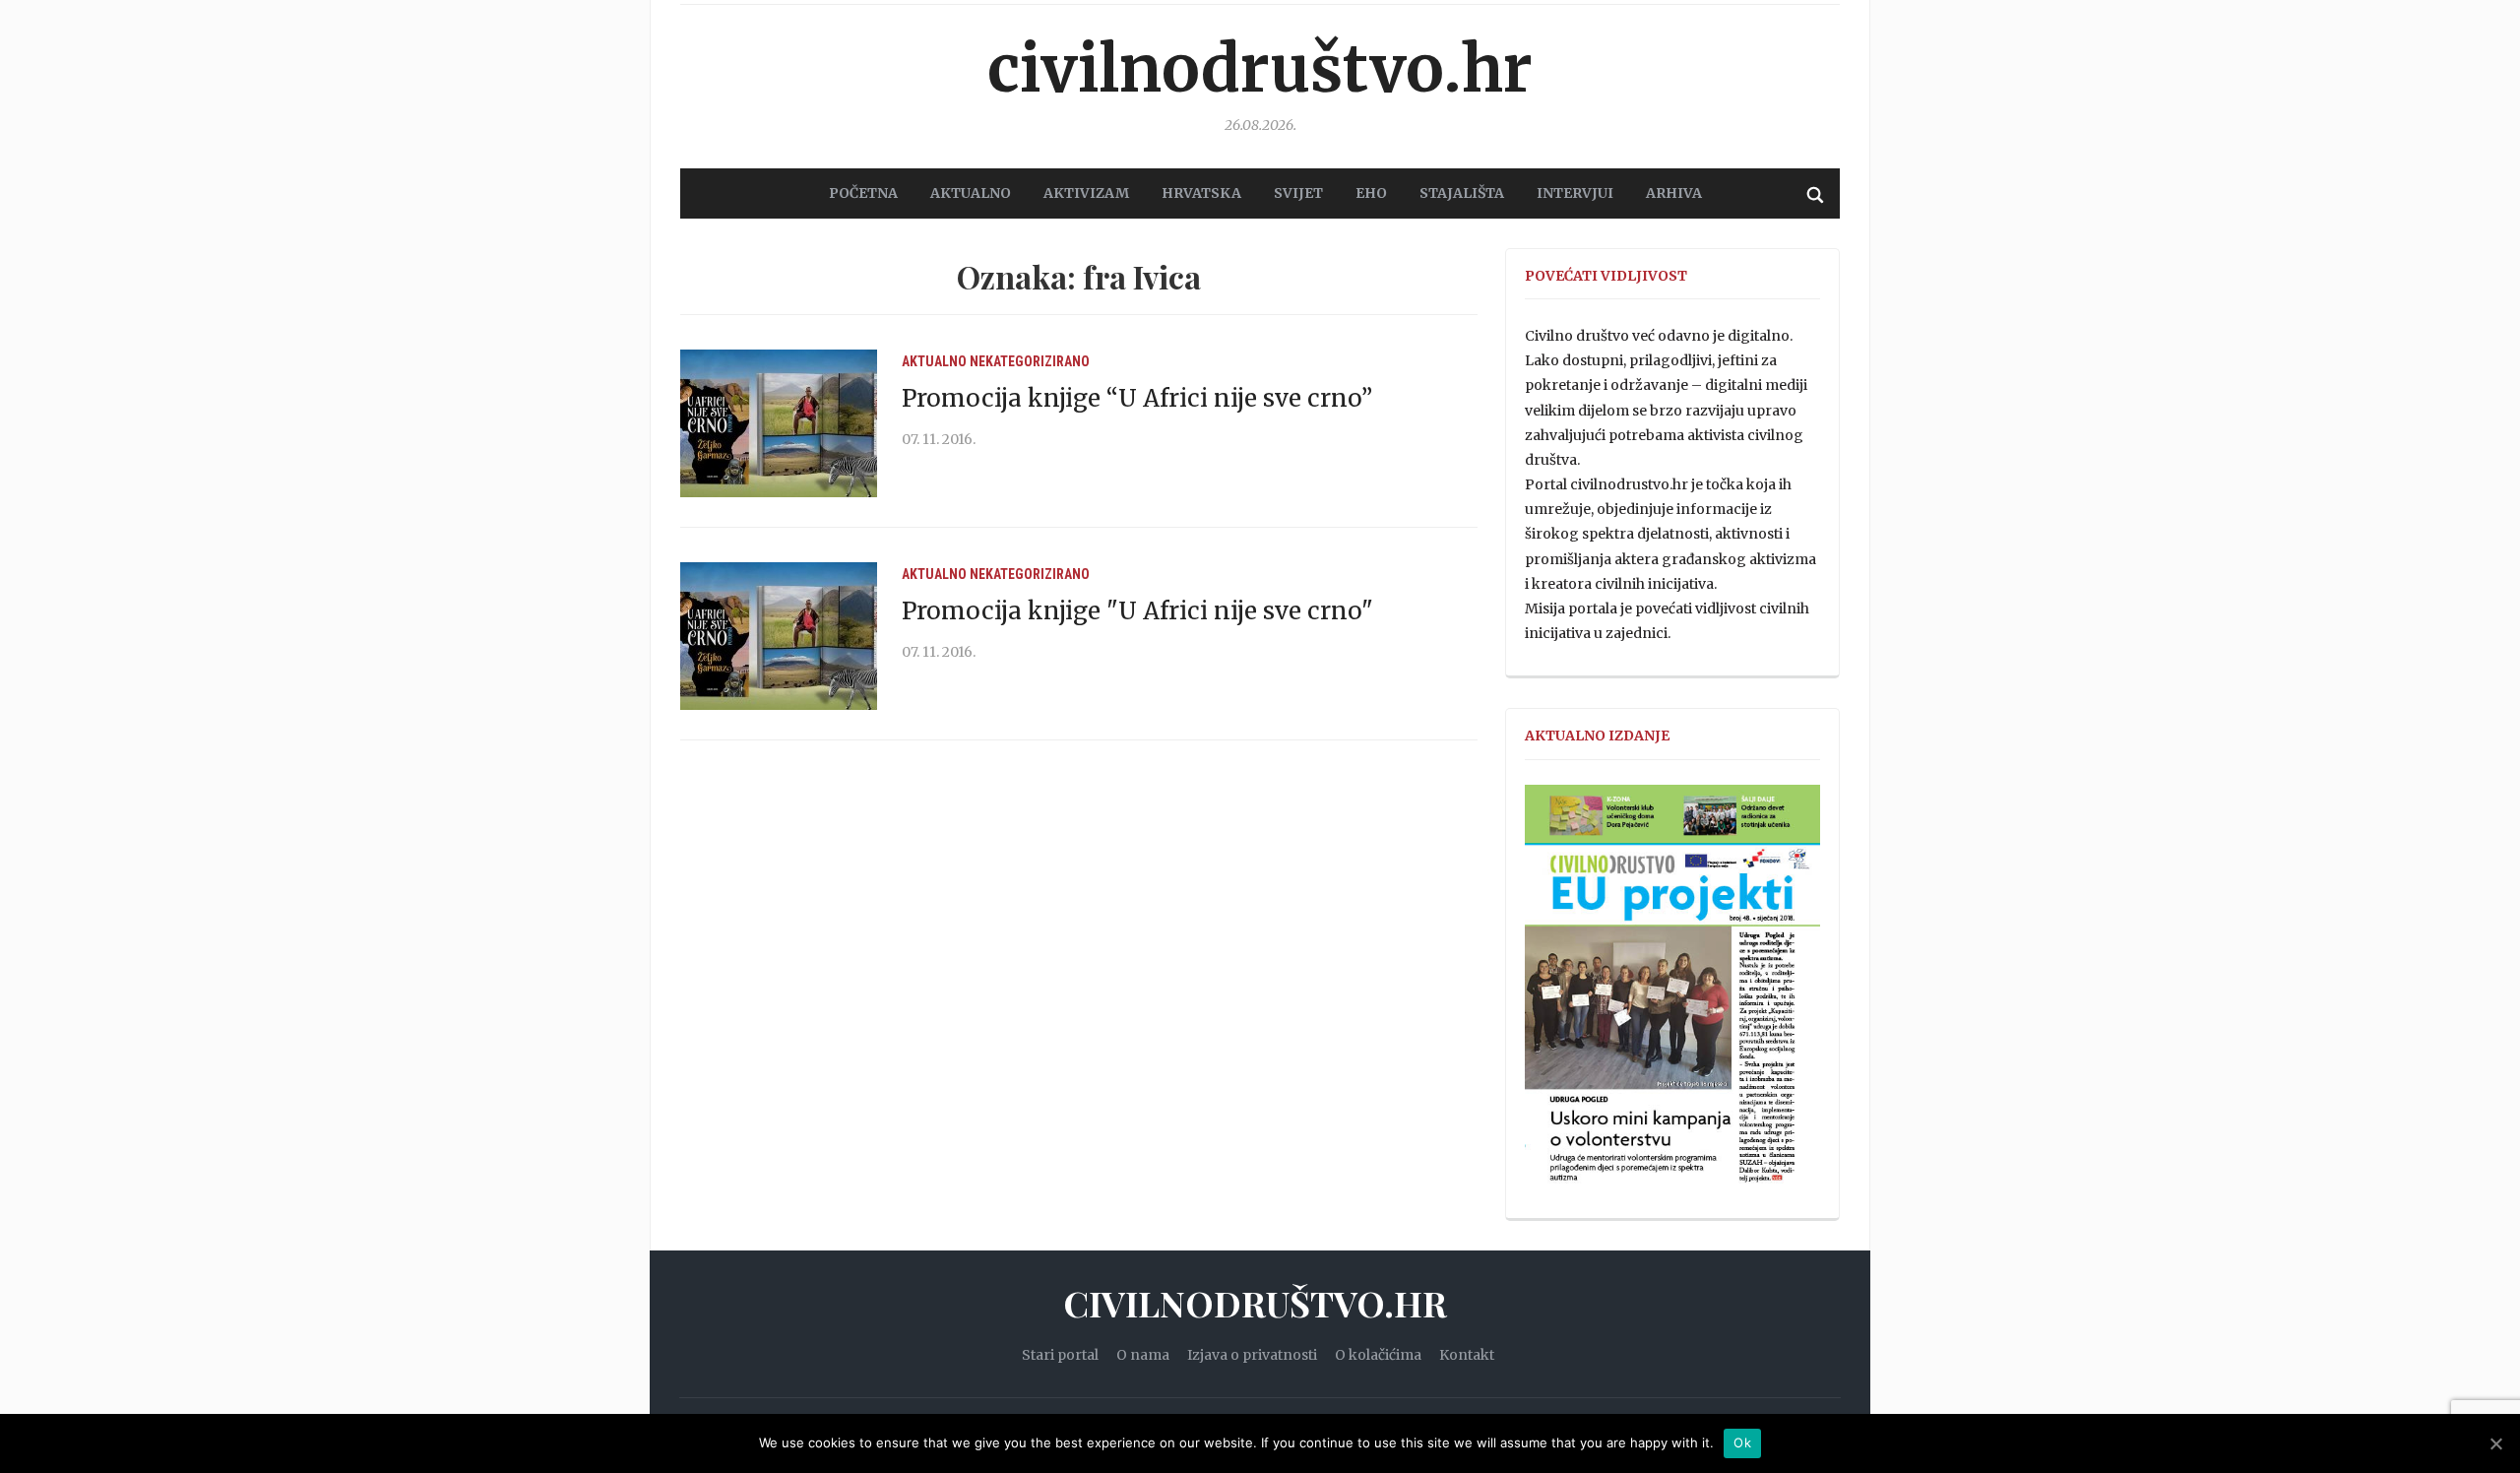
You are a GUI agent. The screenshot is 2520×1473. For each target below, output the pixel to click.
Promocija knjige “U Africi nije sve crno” (1137, 398)
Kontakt (1467, 1355)
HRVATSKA (1201, 193)
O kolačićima (1378, 1355)
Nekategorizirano (1030, 361)
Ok (1742, 1442)
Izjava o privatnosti (1252, 1355)
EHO (1371, 193)
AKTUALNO (971, 193)
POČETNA (863, 193)
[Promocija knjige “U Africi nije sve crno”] (779, 422)
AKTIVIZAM (1086, 193)
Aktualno (934, 361)
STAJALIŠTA (1462, 193)
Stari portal (1060, 1355)
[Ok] (2495, 1443)
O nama (1143, 1355)
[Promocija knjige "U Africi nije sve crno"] (779, 635)
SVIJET (1298, 193)
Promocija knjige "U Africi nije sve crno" (1137, 611)
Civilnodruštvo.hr (1260, 69)
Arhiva (1674, 193)
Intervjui (1575, 193)
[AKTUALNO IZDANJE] (1672, 993)
